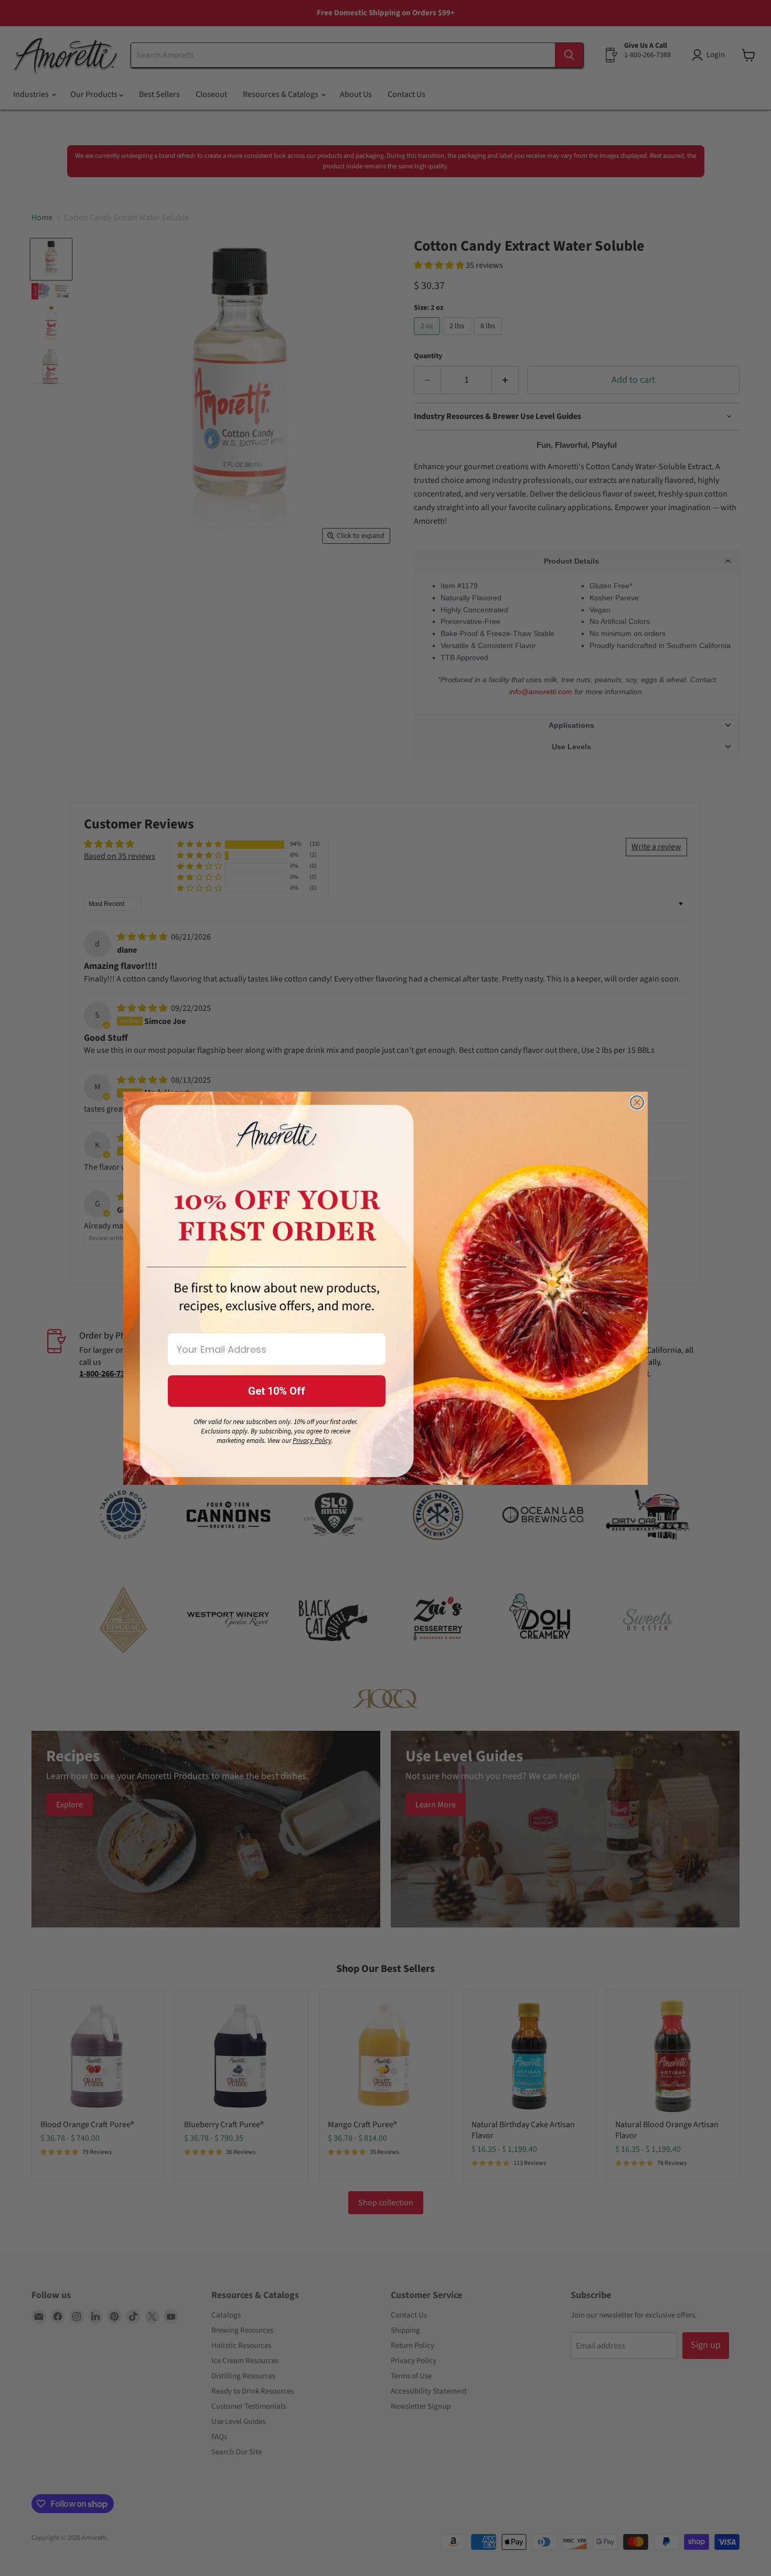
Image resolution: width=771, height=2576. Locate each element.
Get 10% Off (277, 1391)
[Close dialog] (637, 1102)
